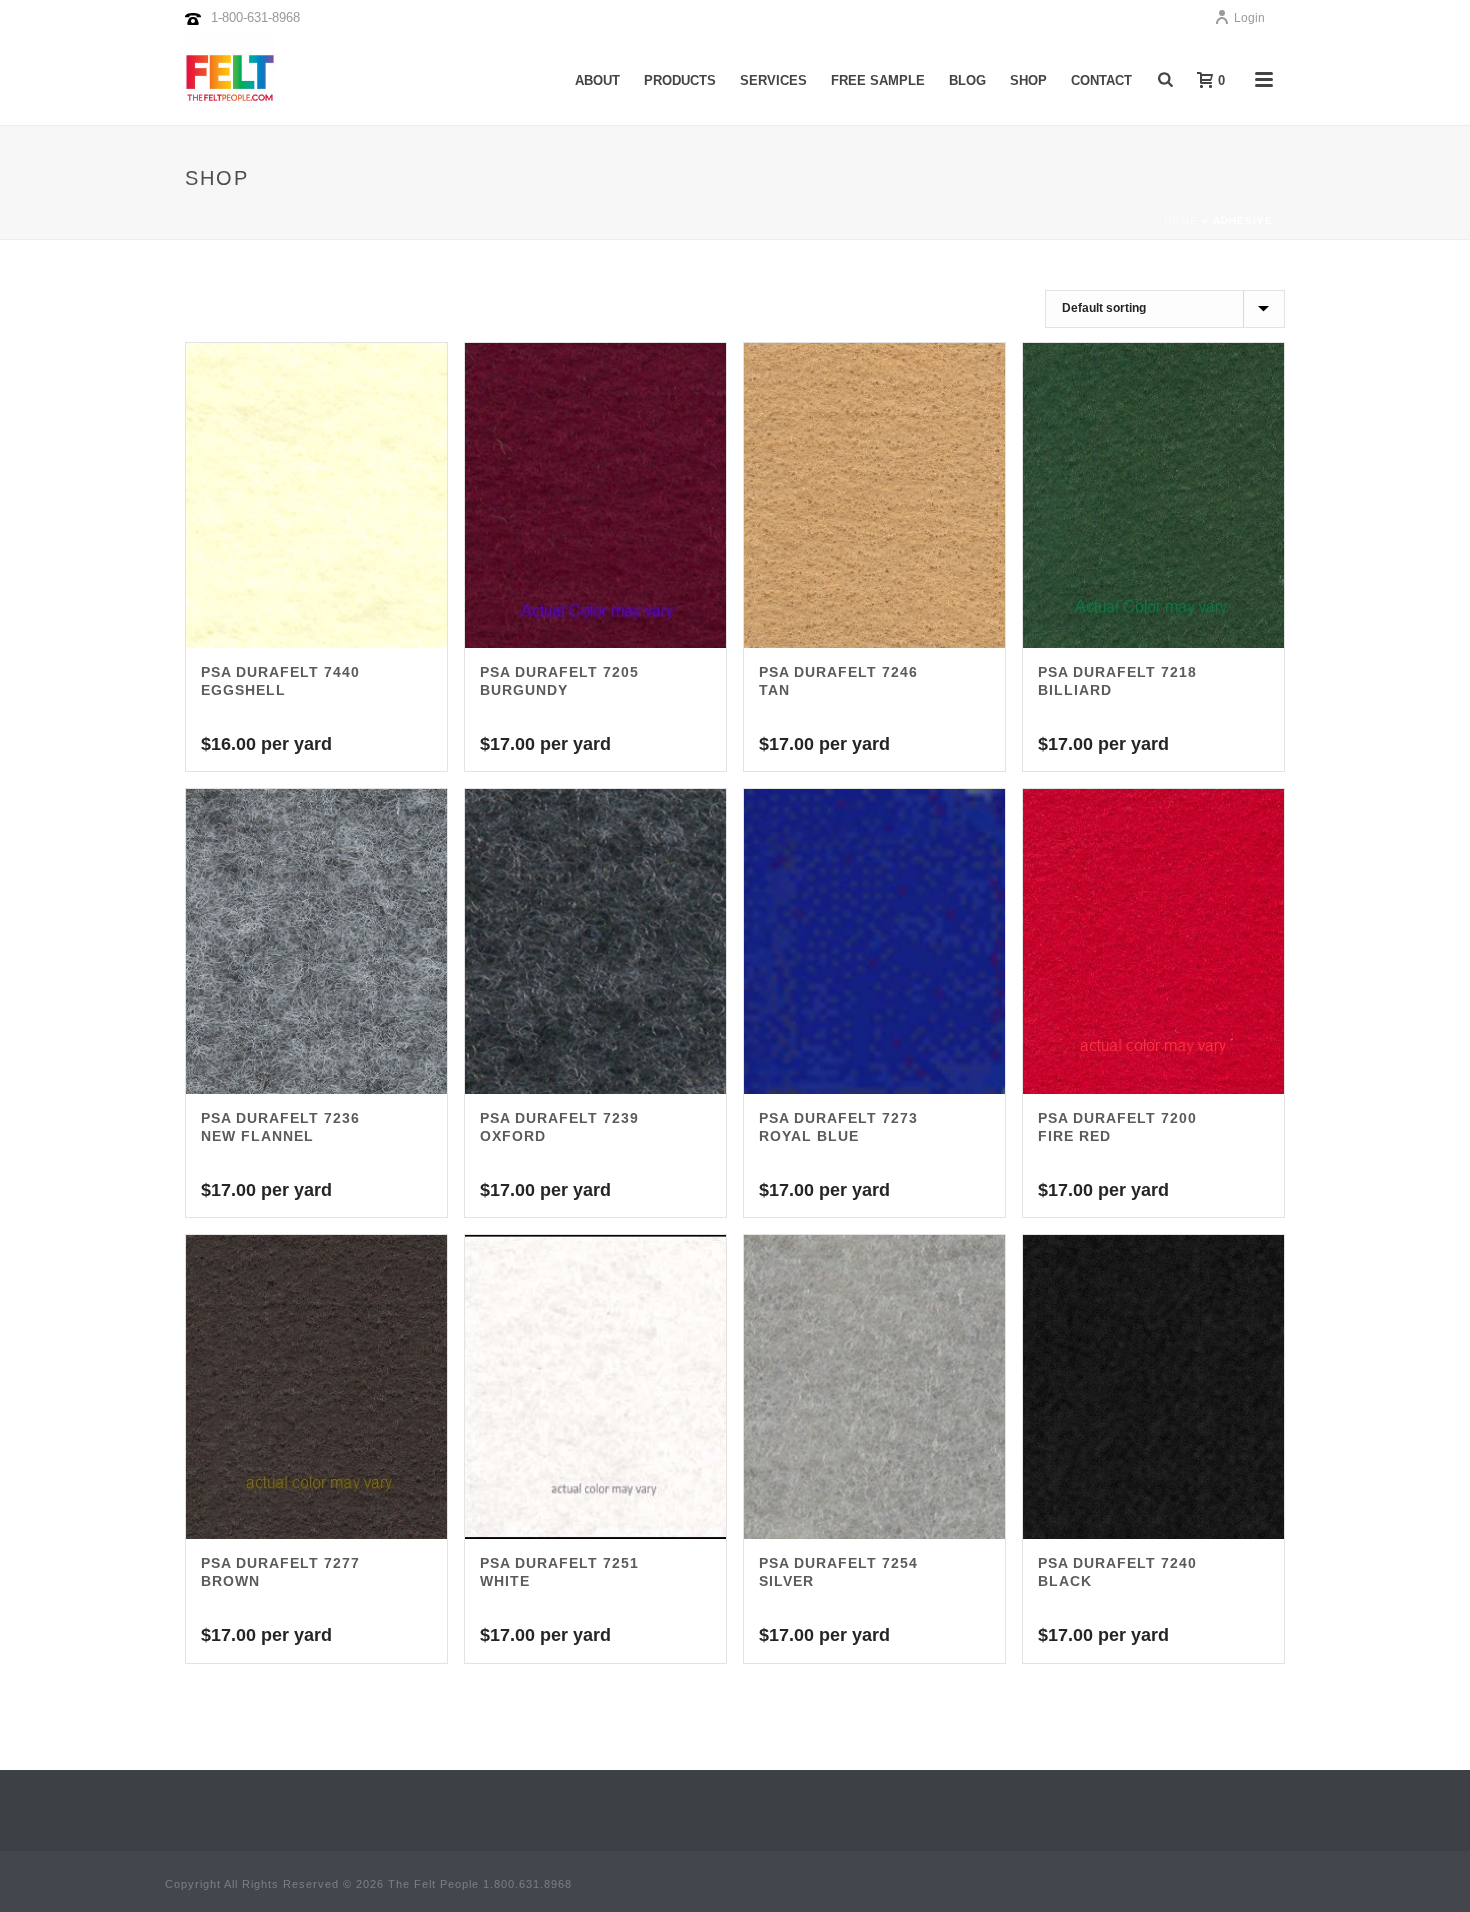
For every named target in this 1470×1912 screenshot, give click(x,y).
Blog (967, 80)
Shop (1028, 80)
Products (680, 80)
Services (773, 80)
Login (1249, 18)
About (597, 80)
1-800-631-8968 (255, 17)
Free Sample (878, 80)
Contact (1101, 80)
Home (1181, 220)
